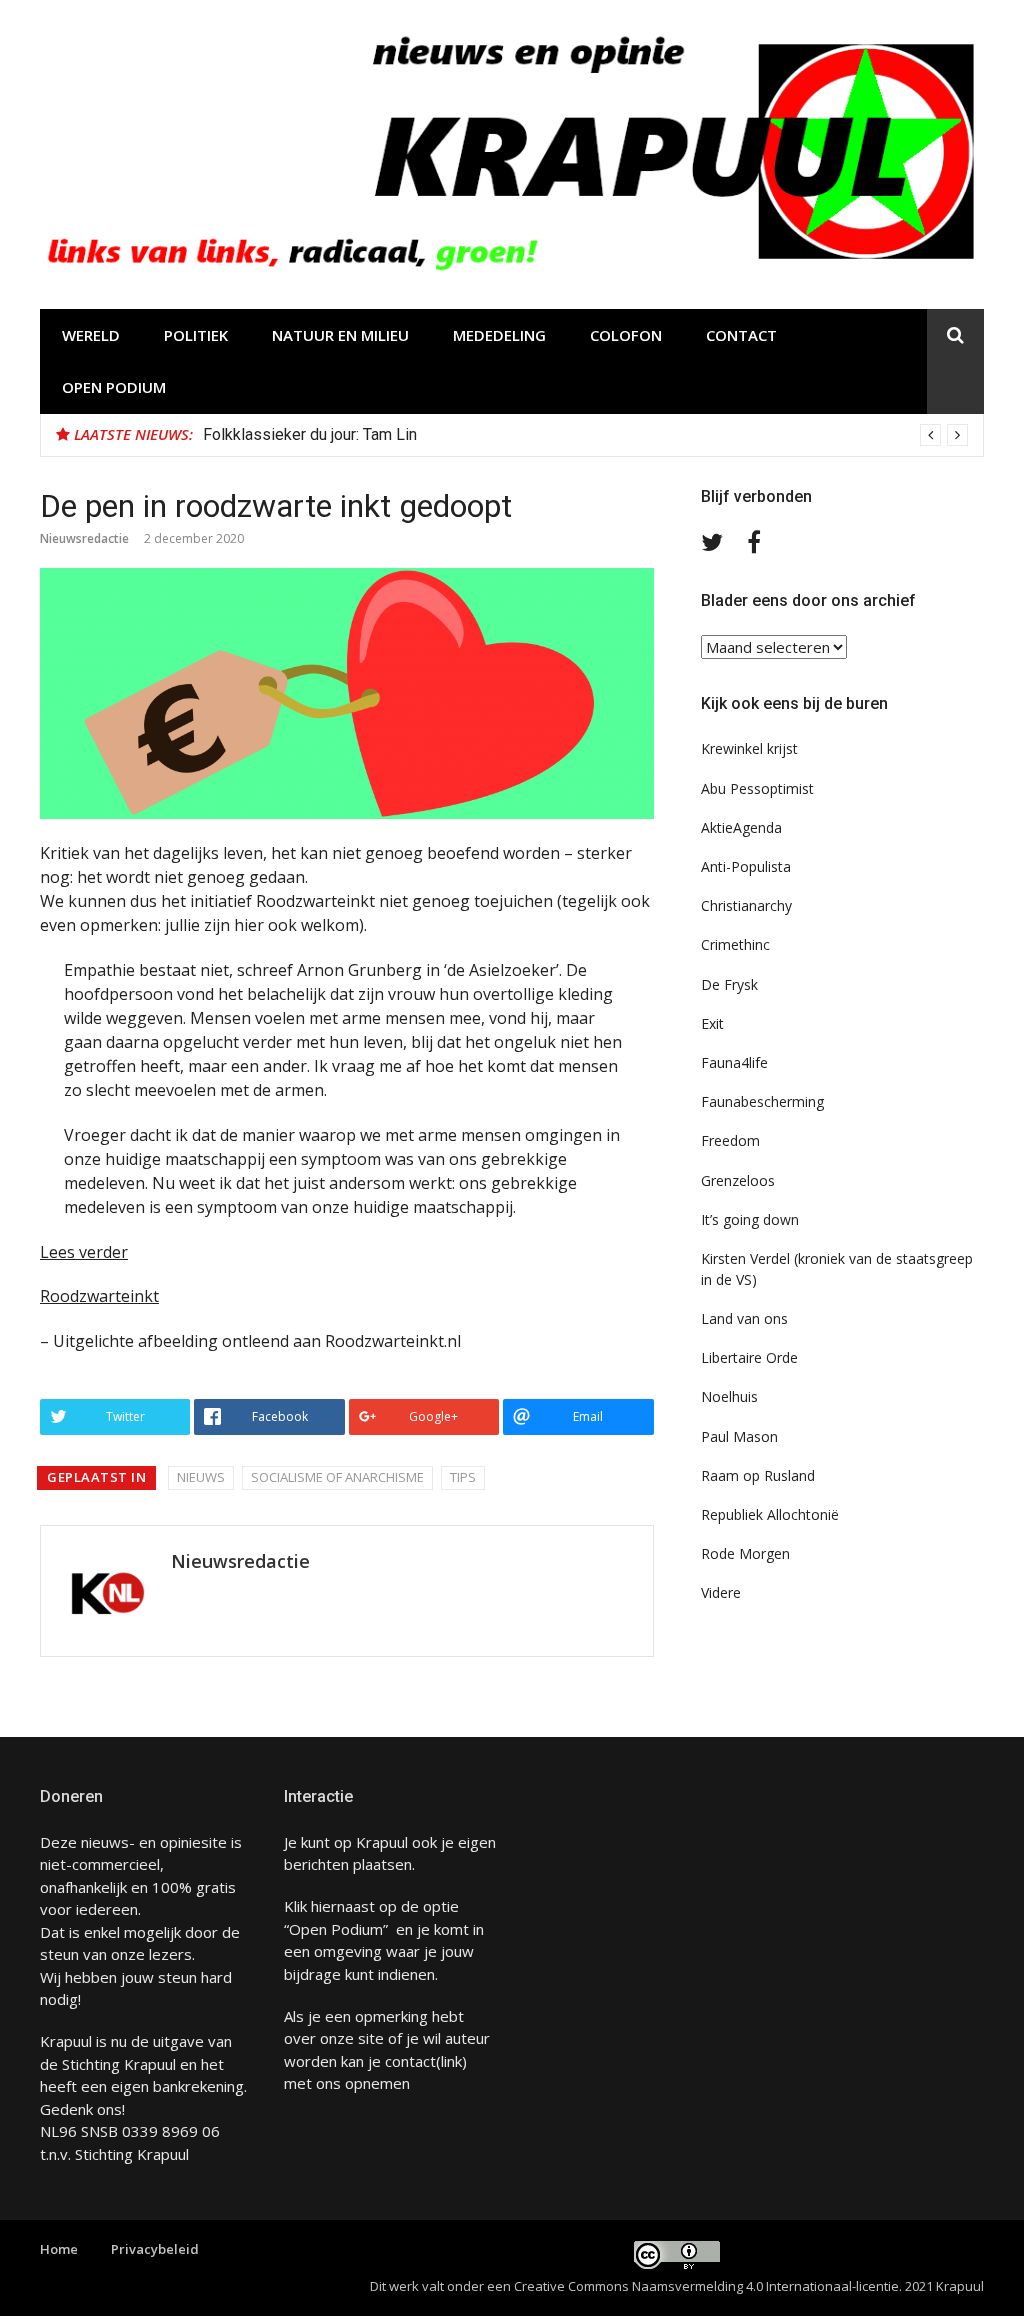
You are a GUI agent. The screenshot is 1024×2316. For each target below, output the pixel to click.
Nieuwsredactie (84, 538)
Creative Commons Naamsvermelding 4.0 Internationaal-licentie (706, 2286)
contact (410, 2061)
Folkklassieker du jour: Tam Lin (310, 434)
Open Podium (114, 387)
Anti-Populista (746, 866)
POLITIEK (196, 335)
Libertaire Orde (749, 1357)
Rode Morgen (745, 1553)
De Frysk (729, 984)
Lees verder (84, 1252)
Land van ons (744, 1318)
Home (59, 2249)
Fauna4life (734, 1062)
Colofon (626, 335)
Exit (712, 1023)
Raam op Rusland (758, 1475)
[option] (585, 435)
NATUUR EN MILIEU (340, 335)
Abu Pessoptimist (757, 788)
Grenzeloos (738, 1180)
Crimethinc (735, 944)
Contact (741, 335)
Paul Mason (739, 1436)
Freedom (730, 1140)
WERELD (91, 335)
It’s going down (750, 1219)
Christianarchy (746, 905)
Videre (721, 1592)
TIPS (463, 1477)
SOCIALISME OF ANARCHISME (337, 1477)
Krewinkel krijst (749, 748)
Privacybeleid (155, 2249)
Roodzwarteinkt (99, 1296)
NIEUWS (201, 1477)
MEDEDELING (499, 335)
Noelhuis (729, 1396)
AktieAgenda (741, 827)
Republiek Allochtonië (770, 1514)
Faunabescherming (762, 1101)
